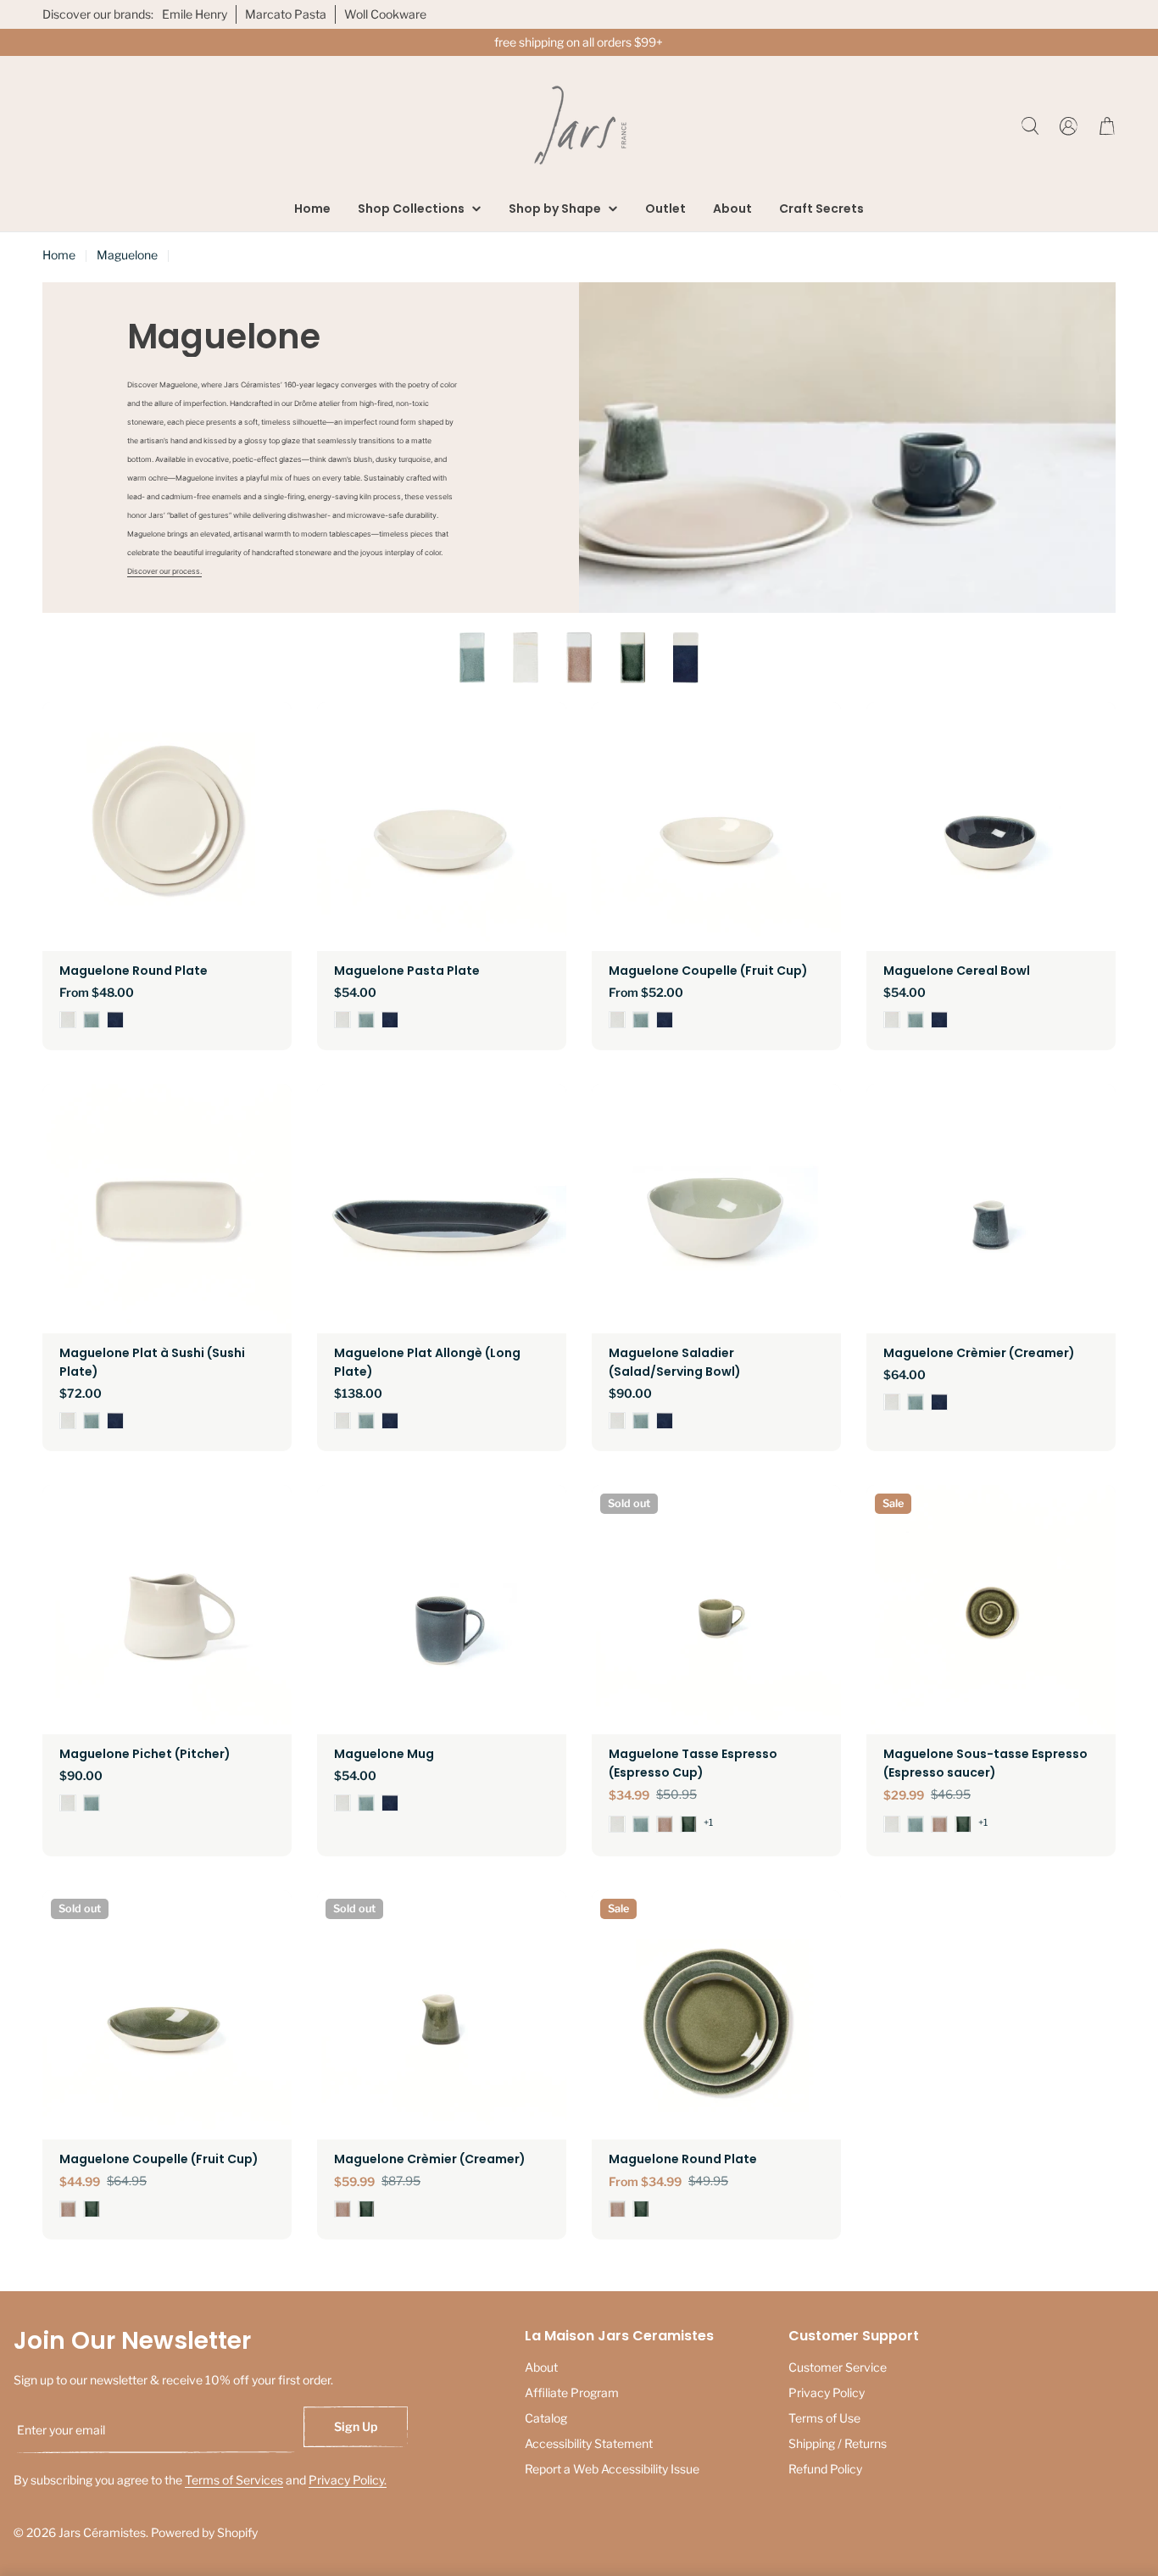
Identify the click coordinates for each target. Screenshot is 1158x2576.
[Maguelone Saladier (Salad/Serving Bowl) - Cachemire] (641, 1421)
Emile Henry (195, 14)
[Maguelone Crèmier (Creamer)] (991, 1209)
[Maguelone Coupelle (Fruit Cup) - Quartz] (617, 1020)
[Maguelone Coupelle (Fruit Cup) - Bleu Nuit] (665, 1020)
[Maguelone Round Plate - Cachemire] (92, 1020)
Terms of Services (234, 2480)
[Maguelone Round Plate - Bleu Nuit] (115, 1020)
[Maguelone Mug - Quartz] (342, 1803)
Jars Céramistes (102, 2532)
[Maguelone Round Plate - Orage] (641, 2209)
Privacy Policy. (348, 2480)
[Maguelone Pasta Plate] (442, 826)
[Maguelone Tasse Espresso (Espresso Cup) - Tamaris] (665, 1824)
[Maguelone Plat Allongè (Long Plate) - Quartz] (342, 1421)
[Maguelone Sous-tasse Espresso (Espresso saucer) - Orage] (963, 1824)
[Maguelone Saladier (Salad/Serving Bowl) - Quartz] (617, 1421)
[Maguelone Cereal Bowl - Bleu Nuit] (939, 1020)
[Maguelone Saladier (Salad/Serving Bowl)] (716, 1209)
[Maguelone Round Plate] (167, 826)
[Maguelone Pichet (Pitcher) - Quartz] (68, 1803)
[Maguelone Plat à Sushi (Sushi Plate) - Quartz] (68, 1421)
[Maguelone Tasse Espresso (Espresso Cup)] (716, 1610)
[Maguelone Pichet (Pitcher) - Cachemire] (92, 1803)
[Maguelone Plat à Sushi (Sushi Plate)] (167, 1209)
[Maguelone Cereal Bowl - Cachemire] (916, 1020)
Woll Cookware (385, 14)
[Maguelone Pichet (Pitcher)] (167, 1610)
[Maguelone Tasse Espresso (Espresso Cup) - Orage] (688, 1824)
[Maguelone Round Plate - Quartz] (68, 1020)
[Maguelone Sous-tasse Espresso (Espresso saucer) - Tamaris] (939, 1824)
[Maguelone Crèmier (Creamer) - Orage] (366, 2209)
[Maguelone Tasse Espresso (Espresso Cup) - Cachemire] (641, 1824)
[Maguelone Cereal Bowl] (991, 826)
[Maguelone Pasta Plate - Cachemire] (366, 1020)
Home (59, 255)
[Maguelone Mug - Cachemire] (366, 1803)
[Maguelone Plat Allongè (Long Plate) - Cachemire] (366, 1421)
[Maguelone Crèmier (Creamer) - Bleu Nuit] (939, 1402)
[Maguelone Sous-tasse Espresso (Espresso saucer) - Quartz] (892, 1824)
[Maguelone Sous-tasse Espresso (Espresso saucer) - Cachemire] (916, 1824)
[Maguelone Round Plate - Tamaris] (617, 2209)
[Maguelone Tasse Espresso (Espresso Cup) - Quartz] (617, 1824)
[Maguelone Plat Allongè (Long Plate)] (442, 1209)
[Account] (1069, 126)
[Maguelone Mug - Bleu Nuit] (390, 1803)
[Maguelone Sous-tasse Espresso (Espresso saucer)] (991, 1610)
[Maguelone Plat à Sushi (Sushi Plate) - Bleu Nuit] (115, 1421)
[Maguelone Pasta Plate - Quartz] (342, 1020)
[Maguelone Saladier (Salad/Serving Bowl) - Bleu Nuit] (665, 1421)
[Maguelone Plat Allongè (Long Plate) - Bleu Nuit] (390, 1421)
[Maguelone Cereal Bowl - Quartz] (892, 1020)
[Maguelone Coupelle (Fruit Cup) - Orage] (92, 2209)
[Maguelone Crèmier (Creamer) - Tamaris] (342, 2209)
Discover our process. (164, 571)
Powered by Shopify (204, 2532)
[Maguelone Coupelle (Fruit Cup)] (716, 826)
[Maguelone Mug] (442, 1610)
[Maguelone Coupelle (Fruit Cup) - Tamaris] (68, 2209)
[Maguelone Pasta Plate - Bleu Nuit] (390, 1020)
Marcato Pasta (286, 14)
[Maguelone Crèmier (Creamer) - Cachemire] (916, 1402)
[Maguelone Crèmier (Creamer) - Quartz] (892, 1402)
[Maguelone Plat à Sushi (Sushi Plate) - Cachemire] (92, 1421)
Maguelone (127, 255)
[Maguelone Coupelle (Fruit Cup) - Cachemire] (641, 1020)
